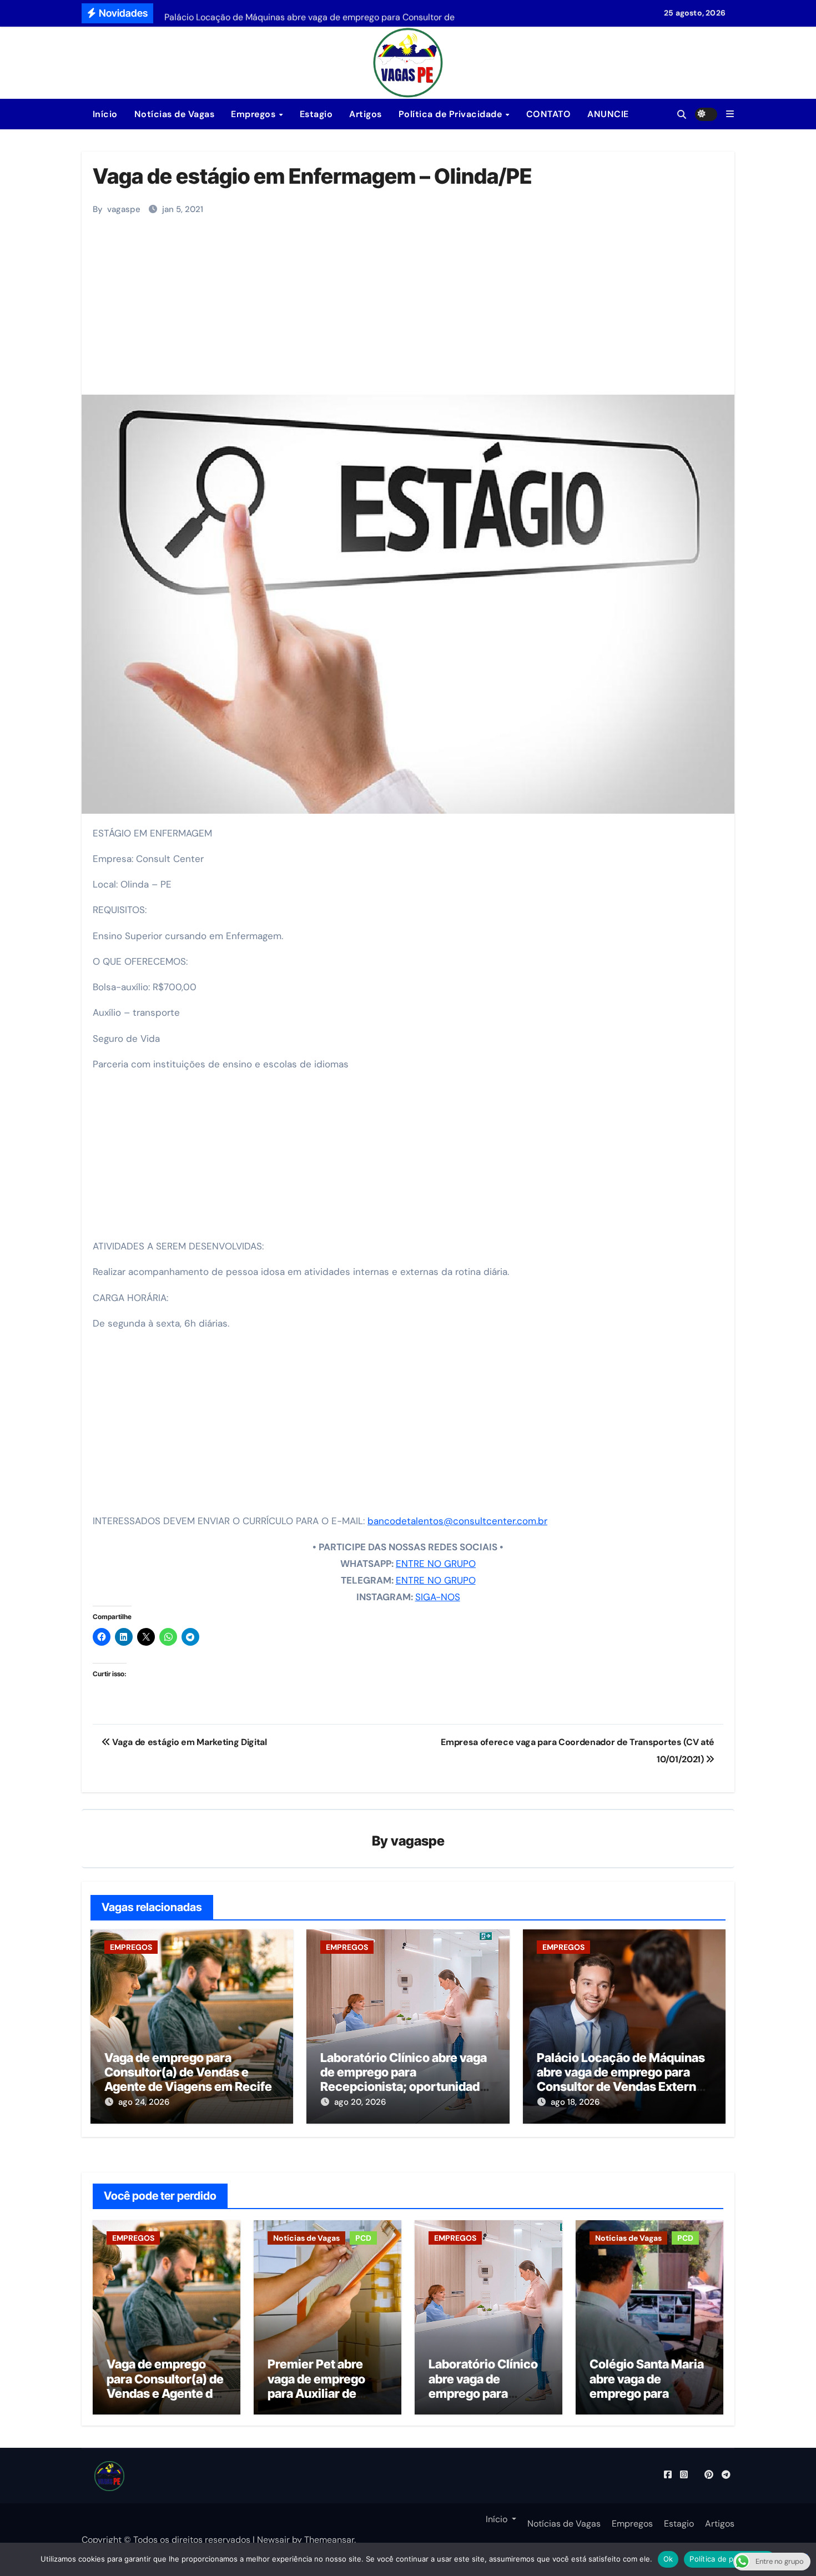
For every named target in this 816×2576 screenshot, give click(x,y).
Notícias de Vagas (175, 114)
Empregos (255, 114)
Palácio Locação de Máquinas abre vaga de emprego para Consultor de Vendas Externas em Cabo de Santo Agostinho (623, 2080)
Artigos (366, 114)
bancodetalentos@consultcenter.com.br (457, 1521)
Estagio (316, 114)
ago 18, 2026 (575, 2102)
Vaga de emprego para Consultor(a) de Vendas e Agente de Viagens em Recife (188, 2072)
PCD (363, 2238)
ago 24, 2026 (144, 2102)
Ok (668, 2559)
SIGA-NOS (438, 1597)
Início (104, 114)
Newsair (273, 2540)
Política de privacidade (730, 2559)
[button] (730, 114)
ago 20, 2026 (360, 2102)
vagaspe (124, 209)
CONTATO (549, 114)
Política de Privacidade (452, 114)
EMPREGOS (131, 1947)
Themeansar (329, 2540)
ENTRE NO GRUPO (436, 1564)
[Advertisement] (410, 311)
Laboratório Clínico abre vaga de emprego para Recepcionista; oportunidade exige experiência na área (404, 2080)
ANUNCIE (608, 114)
